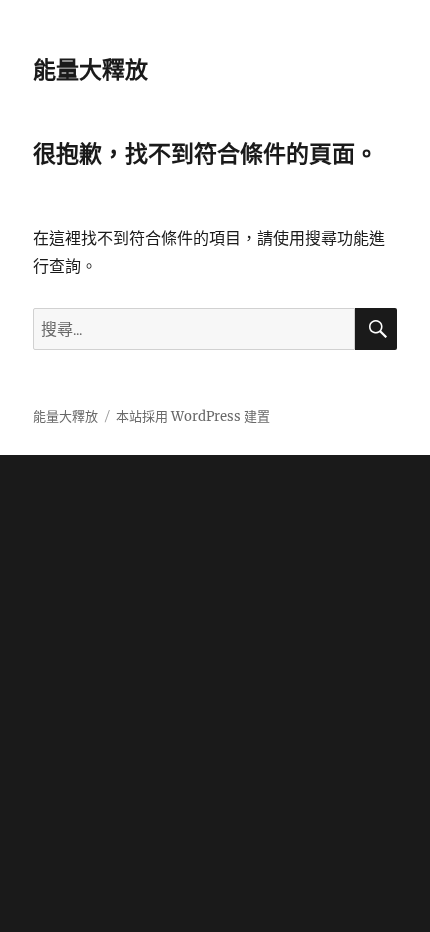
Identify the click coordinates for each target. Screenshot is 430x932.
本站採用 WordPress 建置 (193, 416)
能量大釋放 (90, 70)
